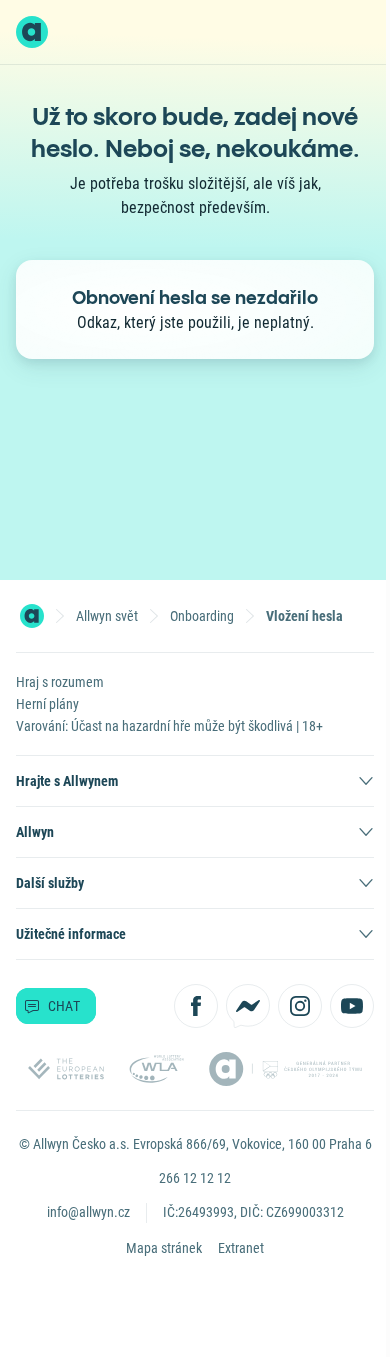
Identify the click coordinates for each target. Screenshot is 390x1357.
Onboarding (202, 616)
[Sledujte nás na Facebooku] (196, 1006)
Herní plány (47, 704)
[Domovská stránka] (32, 616)
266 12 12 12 (195, 1178)
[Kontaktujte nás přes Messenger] (248, 1006)
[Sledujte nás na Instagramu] (300, 1006)
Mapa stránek (164, 1248)
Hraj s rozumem (60, 682)
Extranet (241, 1248)
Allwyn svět (107, 616)
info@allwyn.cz (88, 1212)
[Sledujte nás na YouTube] (352, 1006)
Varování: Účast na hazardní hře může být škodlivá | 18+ (169, 726)
